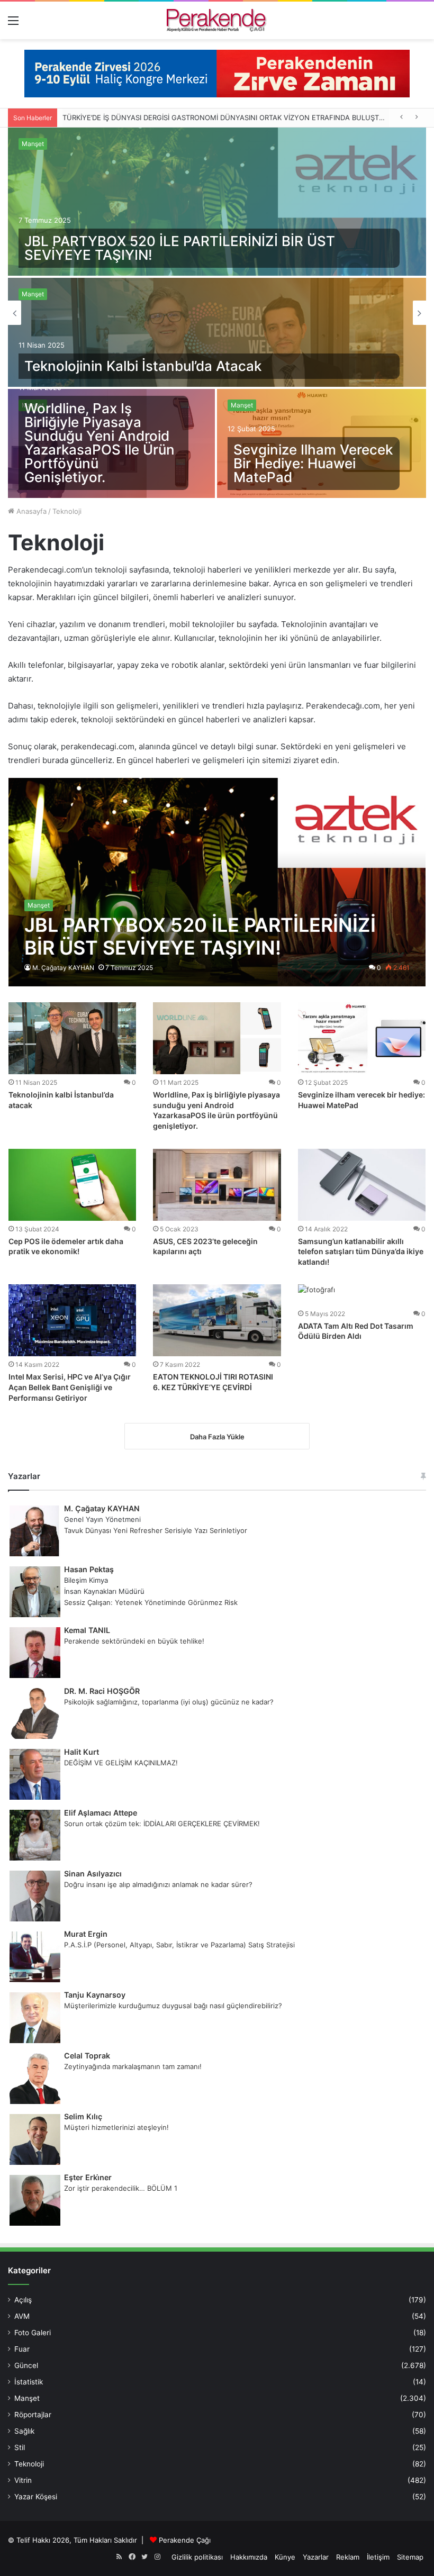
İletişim (378, 2557)
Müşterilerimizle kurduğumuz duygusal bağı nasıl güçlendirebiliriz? (173, 2006)
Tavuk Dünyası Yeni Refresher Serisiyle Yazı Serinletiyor (156, 1530)
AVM (22, 2316)
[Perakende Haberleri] (217, 20)
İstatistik (29, 2382)
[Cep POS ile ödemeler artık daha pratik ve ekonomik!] (72, 1185)
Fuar (22, 2349)
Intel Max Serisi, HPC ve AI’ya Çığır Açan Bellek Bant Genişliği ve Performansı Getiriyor (70, 1387)
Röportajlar (33, 2415)
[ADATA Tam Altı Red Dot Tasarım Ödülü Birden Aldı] (317, 1295)
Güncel (26, 2365)
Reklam (348, 2557)
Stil (20, 2447)
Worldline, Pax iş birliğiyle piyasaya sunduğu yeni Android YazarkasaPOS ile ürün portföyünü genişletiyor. (100, 443)
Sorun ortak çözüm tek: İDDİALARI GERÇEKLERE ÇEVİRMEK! (162, 1824)
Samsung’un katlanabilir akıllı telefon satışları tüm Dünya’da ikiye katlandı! (361, 1251)
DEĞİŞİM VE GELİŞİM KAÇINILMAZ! (121, 1763)
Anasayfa (30, 511)
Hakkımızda (249, 2557)
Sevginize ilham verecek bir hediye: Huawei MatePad (313, 463)
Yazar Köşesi (36, 2497)
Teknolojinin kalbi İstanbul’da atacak (143, 366)
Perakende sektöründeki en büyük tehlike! (134, 1641)
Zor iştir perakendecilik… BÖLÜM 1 (121, 2188)
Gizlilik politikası (197, 2557)
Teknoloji (29, 2464)
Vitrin (23, 2480)
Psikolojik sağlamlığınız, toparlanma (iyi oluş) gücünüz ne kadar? (169, 1702)
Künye (285, 2557)
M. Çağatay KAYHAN (63, 968)
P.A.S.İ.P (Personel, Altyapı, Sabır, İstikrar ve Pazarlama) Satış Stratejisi (179, 1945)
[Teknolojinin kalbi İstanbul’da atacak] (217, 332)
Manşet (33, 144)
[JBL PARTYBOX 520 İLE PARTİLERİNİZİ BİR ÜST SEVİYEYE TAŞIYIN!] (217, 202)
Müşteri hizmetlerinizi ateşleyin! (116, 2127)
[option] (217, 313)
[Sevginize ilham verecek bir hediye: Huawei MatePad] (362, 1038)
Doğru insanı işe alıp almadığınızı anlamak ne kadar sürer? (158, 1884)
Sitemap (410, 2557)
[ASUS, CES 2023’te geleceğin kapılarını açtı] (217, 1185)
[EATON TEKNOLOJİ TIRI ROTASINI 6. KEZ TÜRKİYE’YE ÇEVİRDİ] (217, 1320)
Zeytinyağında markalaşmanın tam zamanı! (133, 2066)
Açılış (23, 2300)
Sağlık (24, 2431)
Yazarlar (316, 2557)
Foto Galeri (33, 2333)
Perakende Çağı (185, 2540)
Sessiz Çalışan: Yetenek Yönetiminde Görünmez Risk (151, 1602)
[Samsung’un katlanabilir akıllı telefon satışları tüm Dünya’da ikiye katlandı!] (362, 1185)
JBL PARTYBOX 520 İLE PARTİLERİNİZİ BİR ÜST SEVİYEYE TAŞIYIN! (180, 248)
